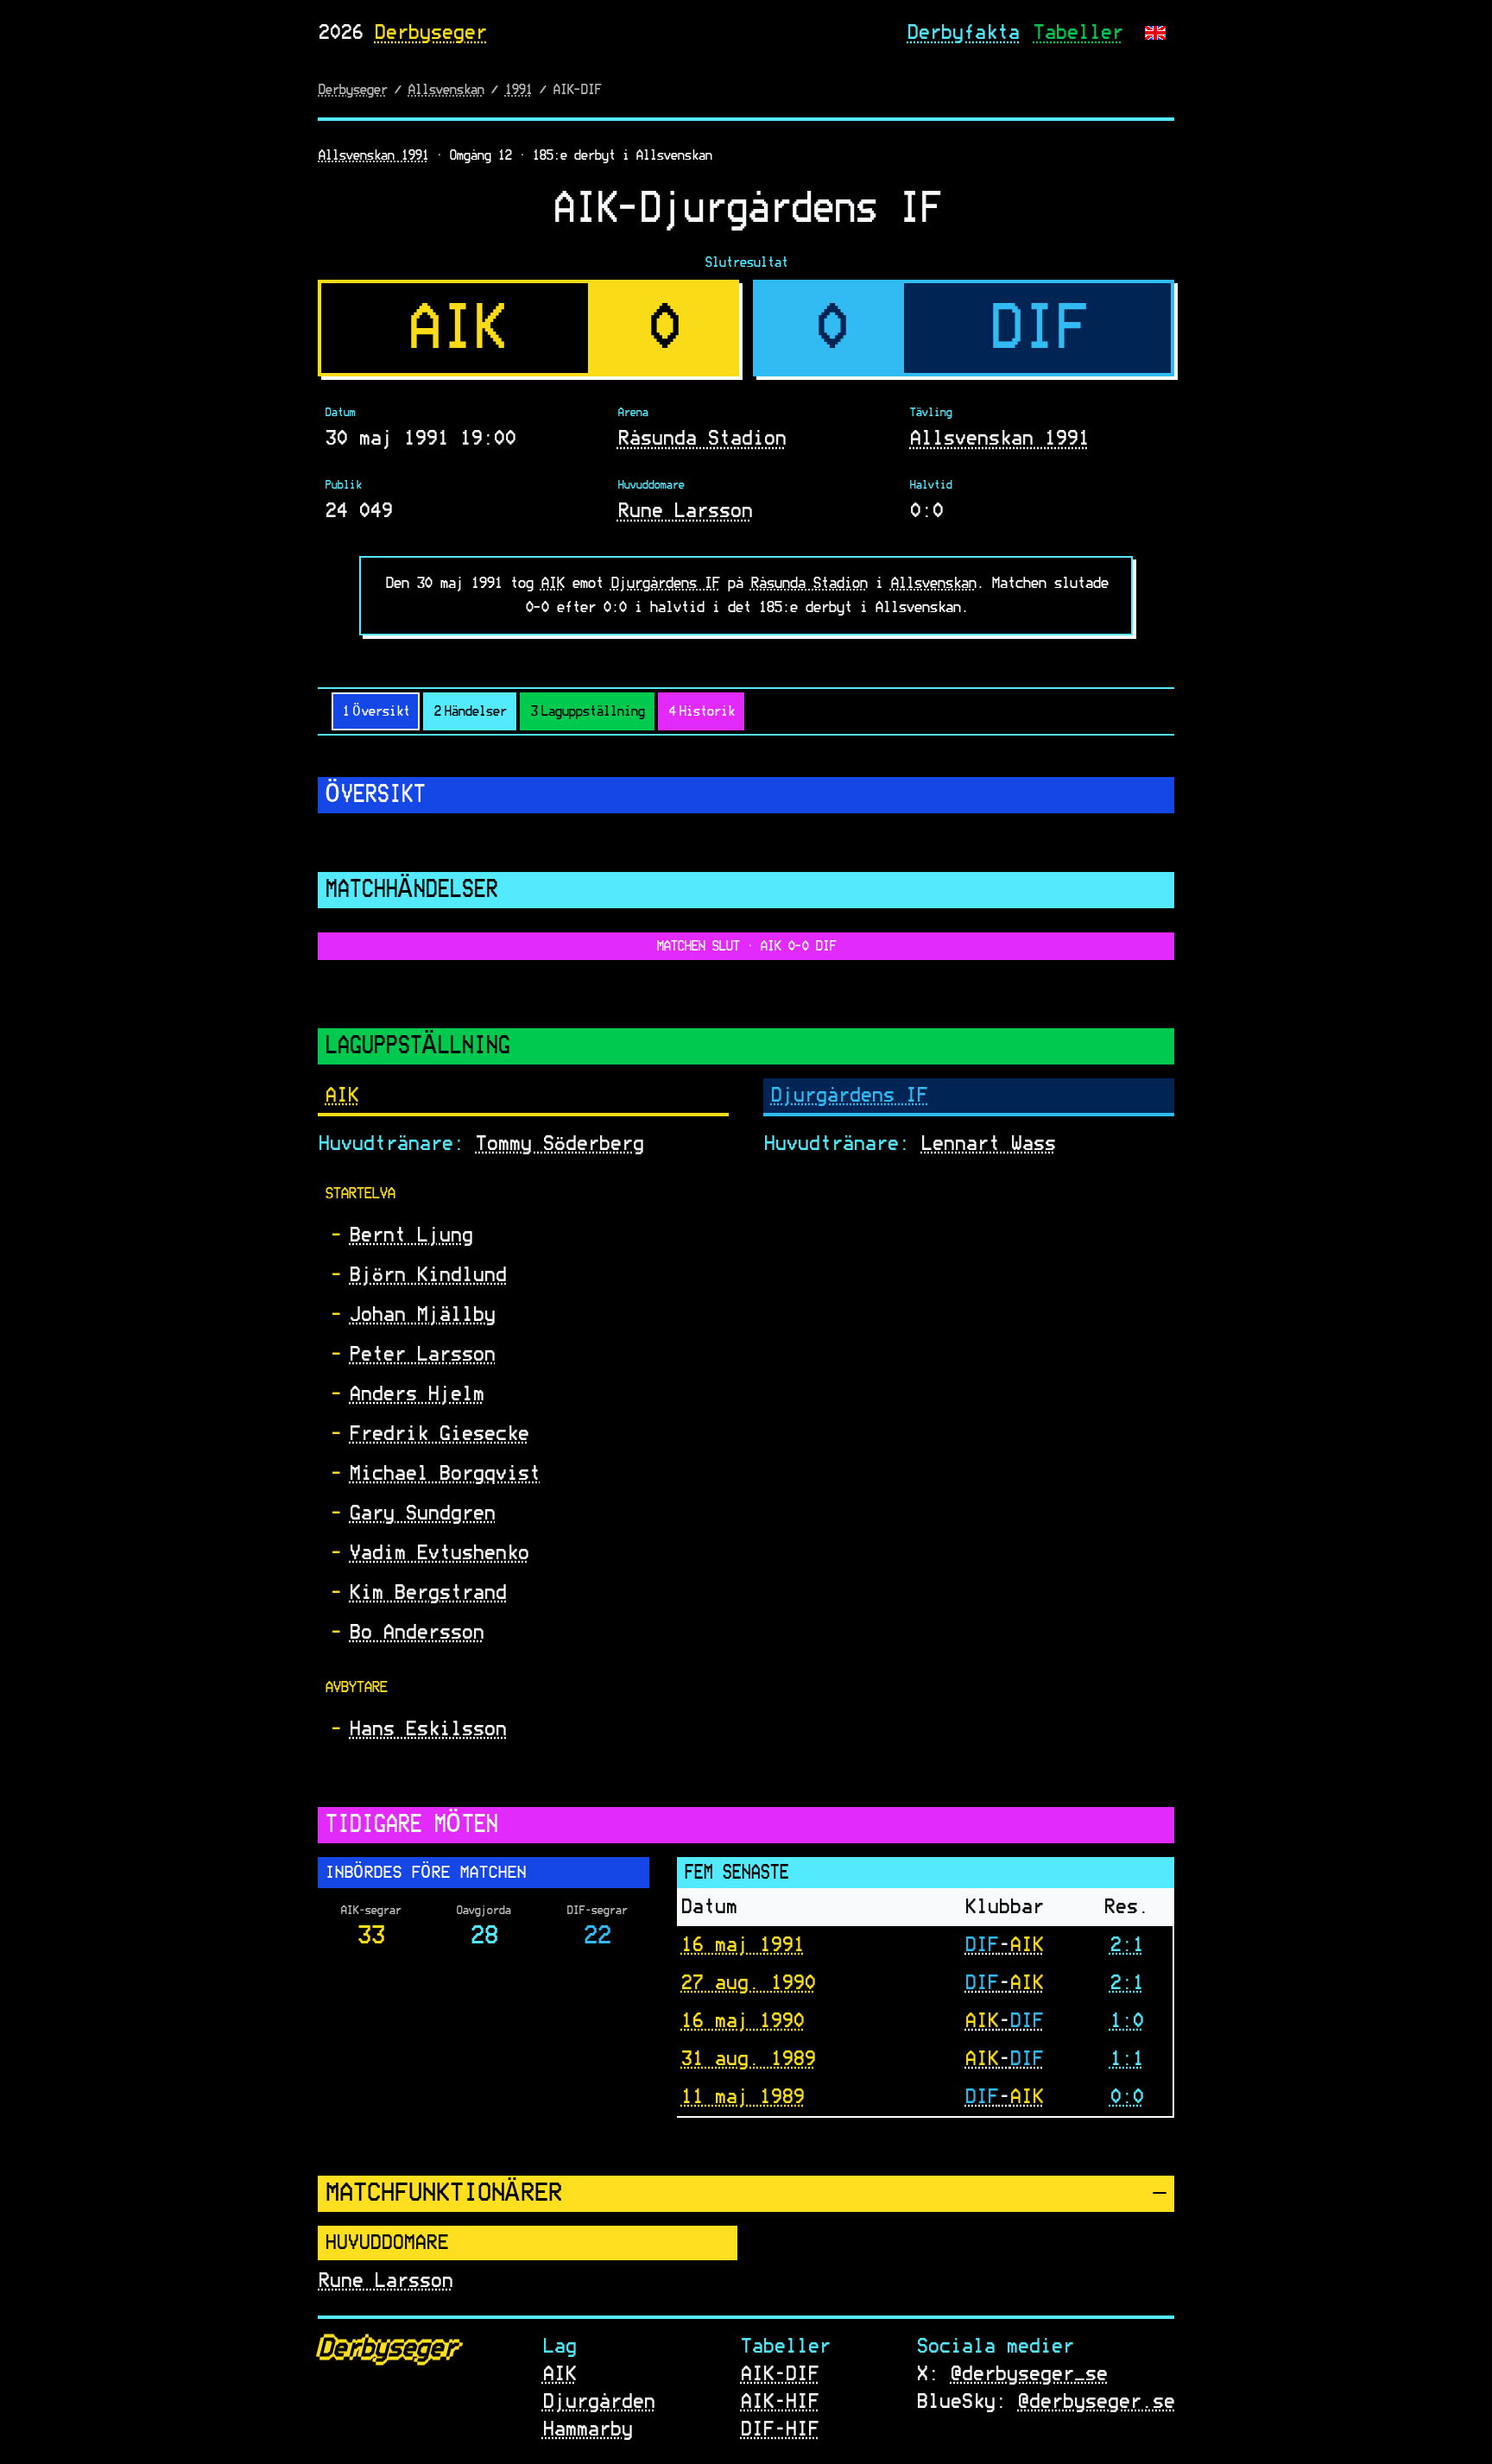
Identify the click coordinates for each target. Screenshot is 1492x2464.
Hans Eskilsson (427, 1729)
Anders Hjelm (416, 1394)
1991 (518, 90)
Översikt (376, 711)
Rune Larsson (685, 511)
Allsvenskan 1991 (373, 155)
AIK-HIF (779, 2402)
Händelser (470, 711)
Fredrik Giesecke (439, 1434)
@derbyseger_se (1028, 2374)
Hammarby (587, 2429)
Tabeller (1078, 33)
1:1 (1126, 2058)
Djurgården (598, 2402)
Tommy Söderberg (559, 1144)
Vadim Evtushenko (439, 1553)
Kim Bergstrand (427, 1593)
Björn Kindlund (427, 1275)
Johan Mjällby (422, 1315)
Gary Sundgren (422, 1513)
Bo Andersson (416, 1633)
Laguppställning (587, 711)
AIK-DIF (779, 2374)
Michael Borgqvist (444, 1474)
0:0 (1126, 2096)
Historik (701, 711)
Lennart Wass (988, 1144)
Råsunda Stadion (702, 439)
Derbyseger (430, 33)
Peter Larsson (422, 1355)
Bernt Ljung (411, 1235)
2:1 (1126, 1944)
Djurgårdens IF (665, 584)
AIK (552, 584)
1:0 (1126, 2020)
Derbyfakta (963, 33)
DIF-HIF (779, 2429)
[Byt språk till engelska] (1155, 33)
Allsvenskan (446, 90)
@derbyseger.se (1096, 2402)
